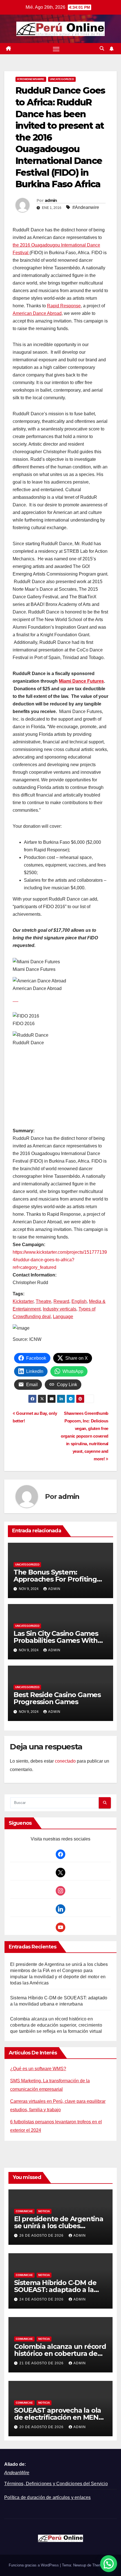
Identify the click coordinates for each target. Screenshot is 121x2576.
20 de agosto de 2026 (42, 2427)
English (79, 1301)
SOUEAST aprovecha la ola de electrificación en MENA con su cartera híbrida (59, 2417)
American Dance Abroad (37, 313)
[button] (102, 49)
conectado (65, 1761)
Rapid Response (64, 306)
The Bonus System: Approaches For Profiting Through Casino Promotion (58, 1579)
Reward (61, 1301)
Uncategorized (62, 79)
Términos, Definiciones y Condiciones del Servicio (56, 2484)
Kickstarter (23, 1301)
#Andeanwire (86, 207)
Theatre (43, 1301)
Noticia (44, 2211)
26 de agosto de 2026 (42, 2236)
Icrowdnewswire (31, 79)
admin (51, 200)
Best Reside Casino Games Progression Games (57, 1698)
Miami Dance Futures (81, 681)
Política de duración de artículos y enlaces (48, 2497)
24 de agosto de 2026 (42, 2299)
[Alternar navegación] (56, 49)
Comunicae (24, 2211)
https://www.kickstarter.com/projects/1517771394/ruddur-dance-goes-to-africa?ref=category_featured (60, 1260)
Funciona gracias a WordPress (34, 2565)
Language (63, 1317)
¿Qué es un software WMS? (38, 2069)
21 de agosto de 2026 (42, 2363)
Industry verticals (60, 1309)
